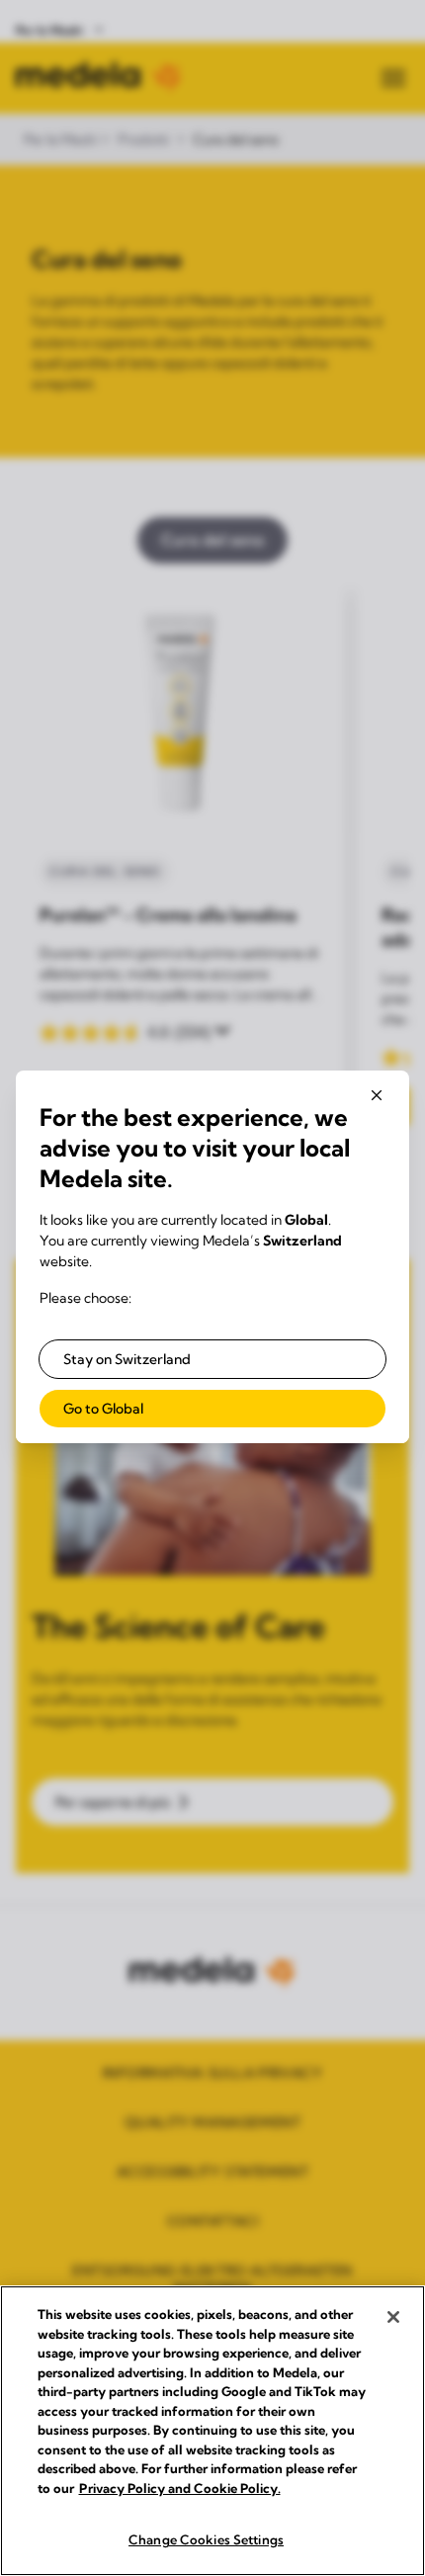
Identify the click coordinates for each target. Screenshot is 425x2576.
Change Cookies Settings (206, 2539)
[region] (212, 2431)
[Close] (393, 2317)
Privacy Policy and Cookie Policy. (180, 2488)
